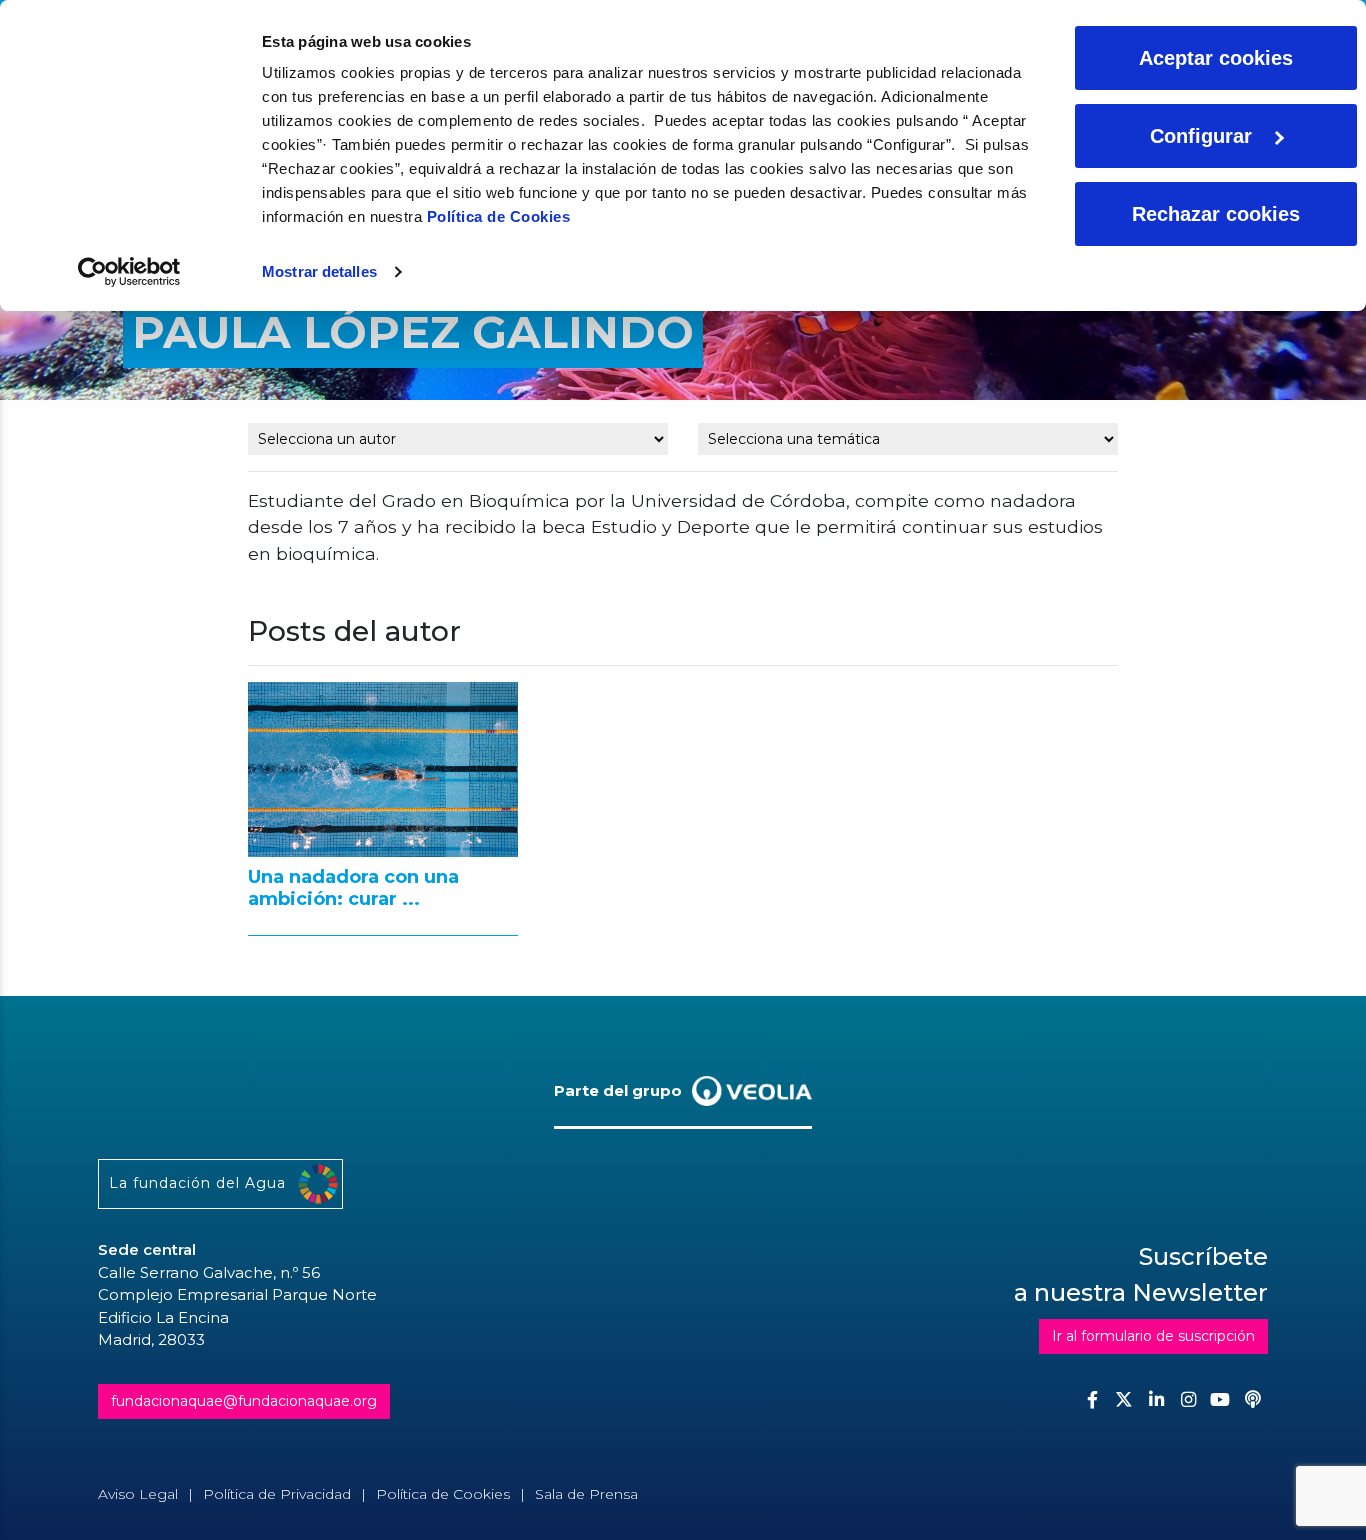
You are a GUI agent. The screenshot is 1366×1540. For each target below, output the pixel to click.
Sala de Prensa (586, 1494)
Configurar (1201, 136)
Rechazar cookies (1216, 214)
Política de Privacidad (277, 1494)
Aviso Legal (138, 1494)
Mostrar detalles (319, 271)
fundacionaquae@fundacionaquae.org (244, 1401)
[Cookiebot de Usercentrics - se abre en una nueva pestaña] (129, 272)
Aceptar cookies (1216, 58)
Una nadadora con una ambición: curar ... (353, 888)
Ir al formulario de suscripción (1153, 1336)
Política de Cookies (499, 216)
